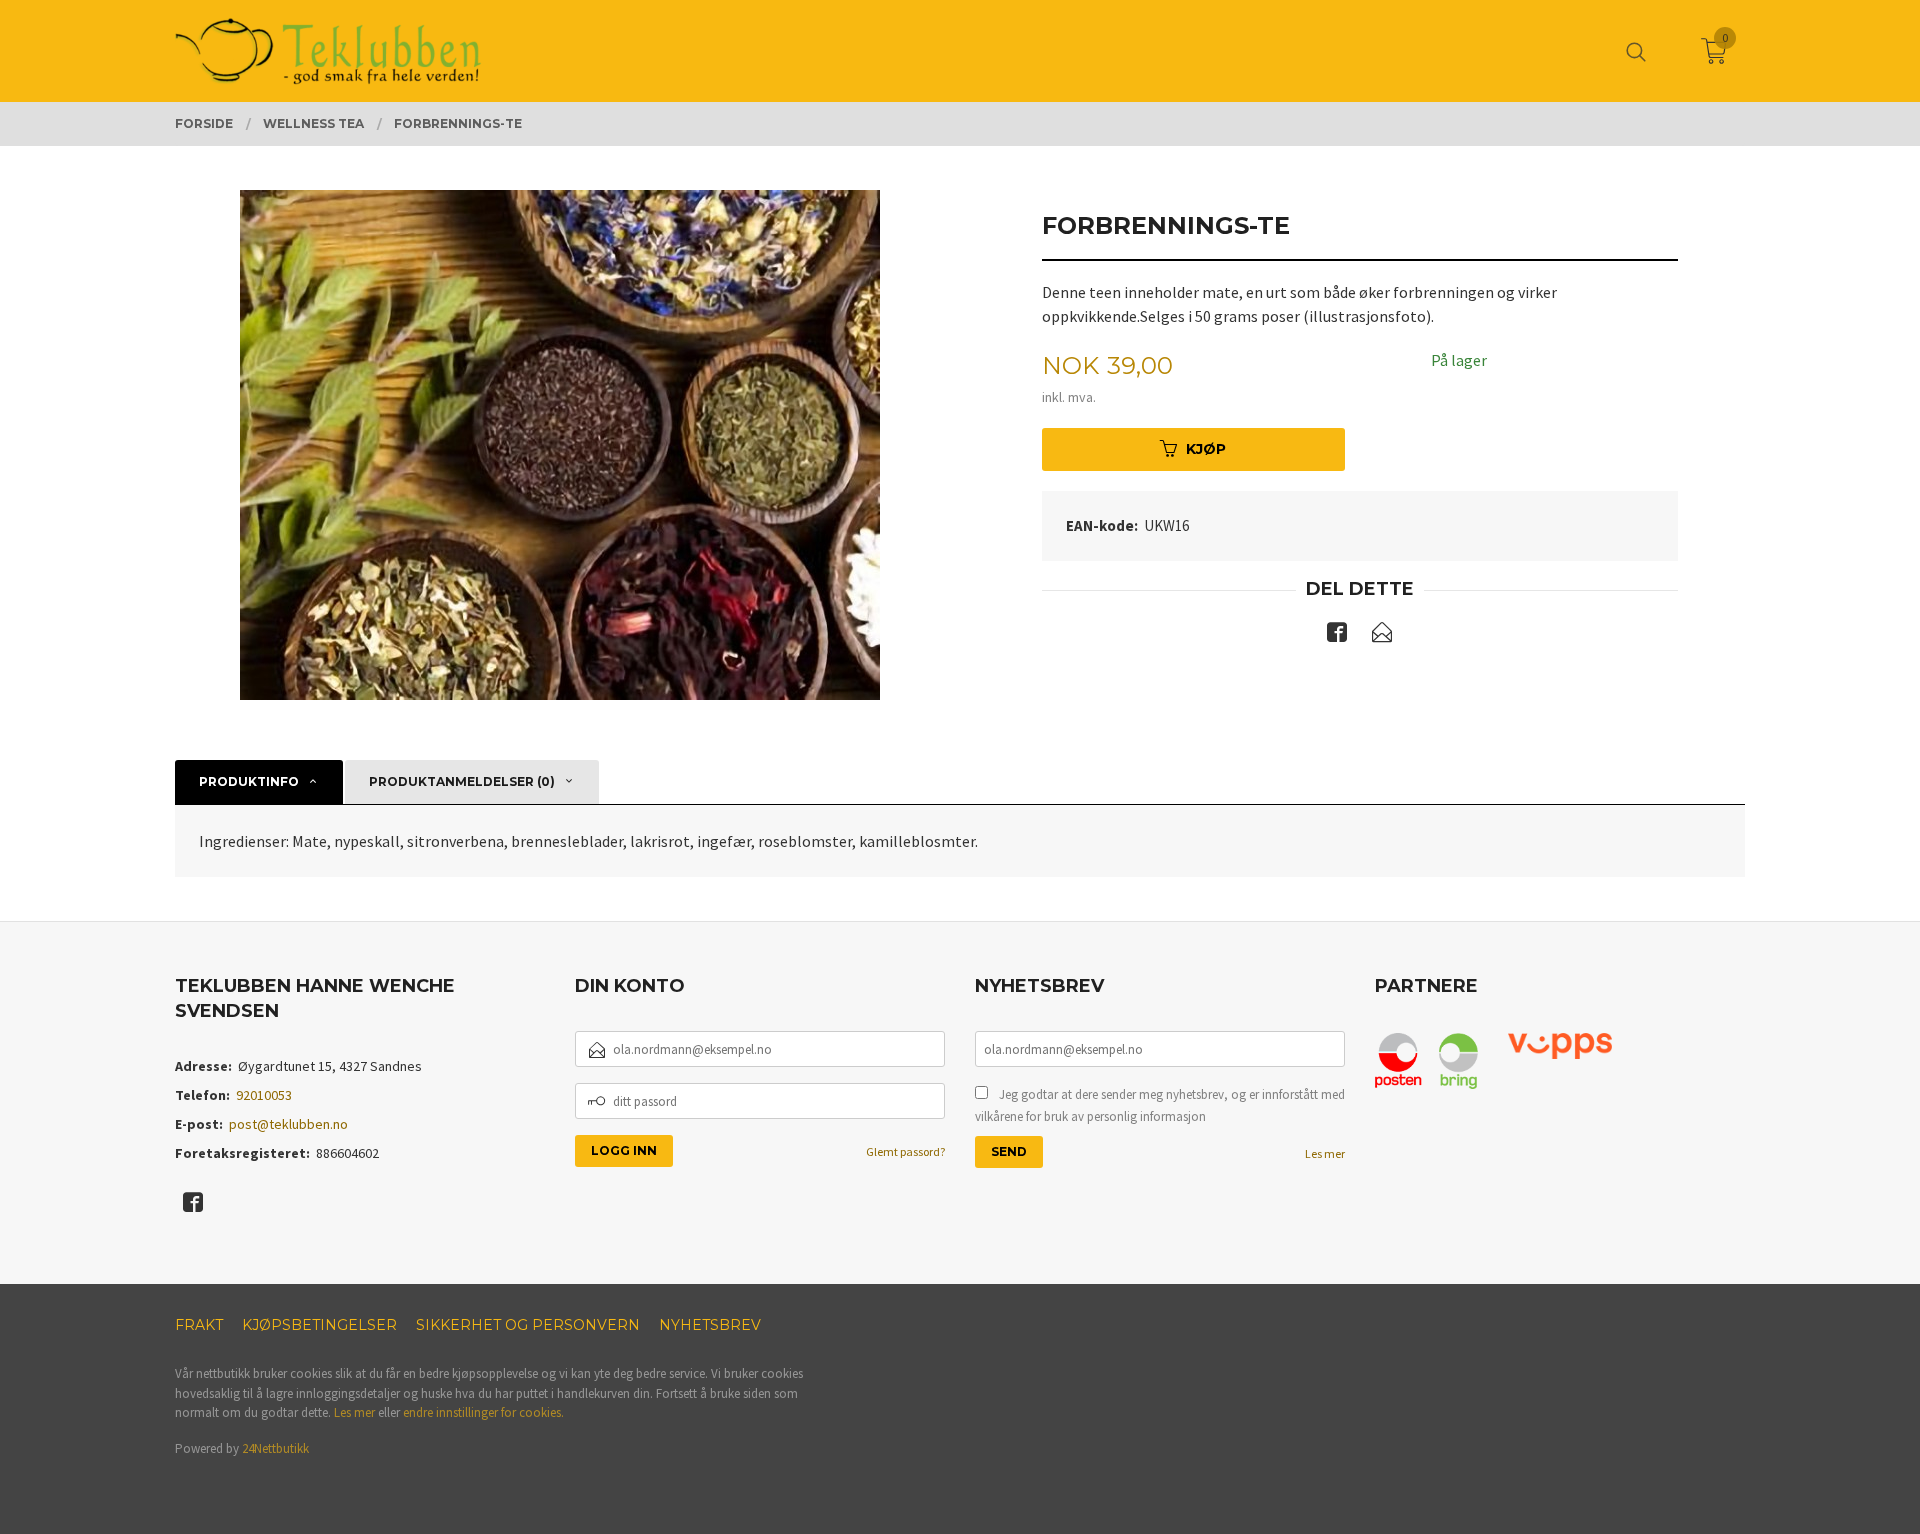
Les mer (1325, 1153)
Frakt (199, 1325)
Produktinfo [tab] (249, 781)
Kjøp (1206, 449)
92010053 (264, 1095)
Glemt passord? (905, 1151)
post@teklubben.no (288, 1124)
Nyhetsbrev (710, 1325)
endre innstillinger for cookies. (483, 1412)
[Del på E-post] (1382, 636)
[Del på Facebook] (1337, 636)
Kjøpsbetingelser (319, 1325)
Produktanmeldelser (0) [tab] (462, 781)
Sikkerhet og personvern (528, 1325)
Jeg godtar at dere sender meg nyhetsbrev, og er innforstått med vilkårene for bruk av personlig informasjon (1160, 1105)
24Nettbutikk (275, 1448)
